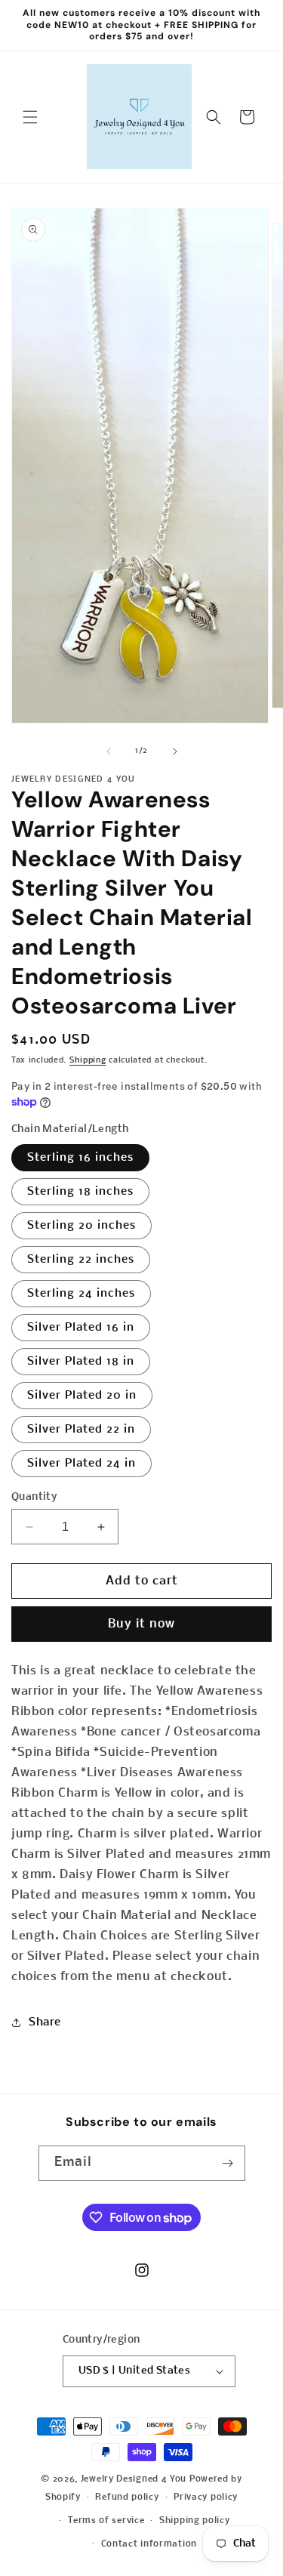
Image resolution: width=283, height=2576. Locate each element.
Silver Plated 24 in (82, 1464)
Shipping (88, 1061)
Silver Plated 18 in (81, 1362)
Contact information (149, 2544)
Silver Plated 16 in (81, 1328)
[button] (30, 117)
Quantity (34, 1497)
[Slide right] (175, 751)
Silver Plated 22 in (81, 1430)
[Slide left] (109, 751)
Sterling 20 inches (82, 1226)
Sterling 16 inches (80, 1158)
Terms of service (106, 2521)
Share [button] (45, 2022)
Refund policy (127, 2497)
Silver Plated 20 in (82, 1396)
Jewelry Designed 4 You (134, 2479)
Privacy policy (206, 2497)
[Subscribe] (228, 2163)
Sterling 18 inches (80, 1192)
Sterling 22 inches (81, 1260)
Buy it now (141, 1624)
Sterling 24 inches (81, 1294)
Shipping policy (195, 2521)
